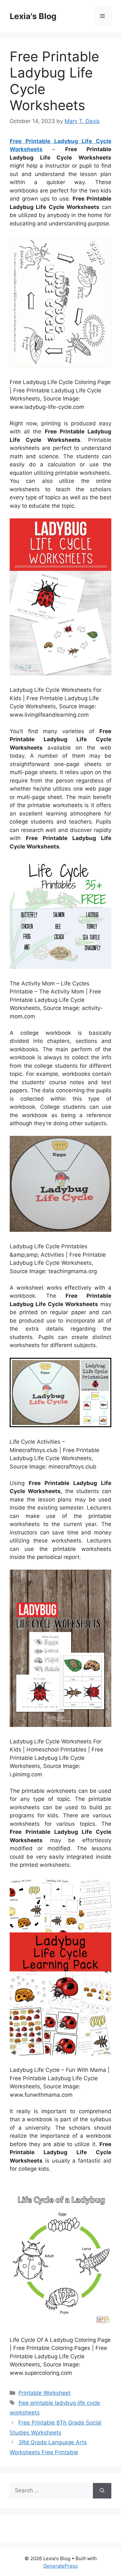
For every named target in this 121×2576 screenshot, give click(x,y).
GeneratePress (60, 2566)
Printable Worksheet (45, 2393)
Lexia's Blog (33, 16)
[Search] (102, 2491)
